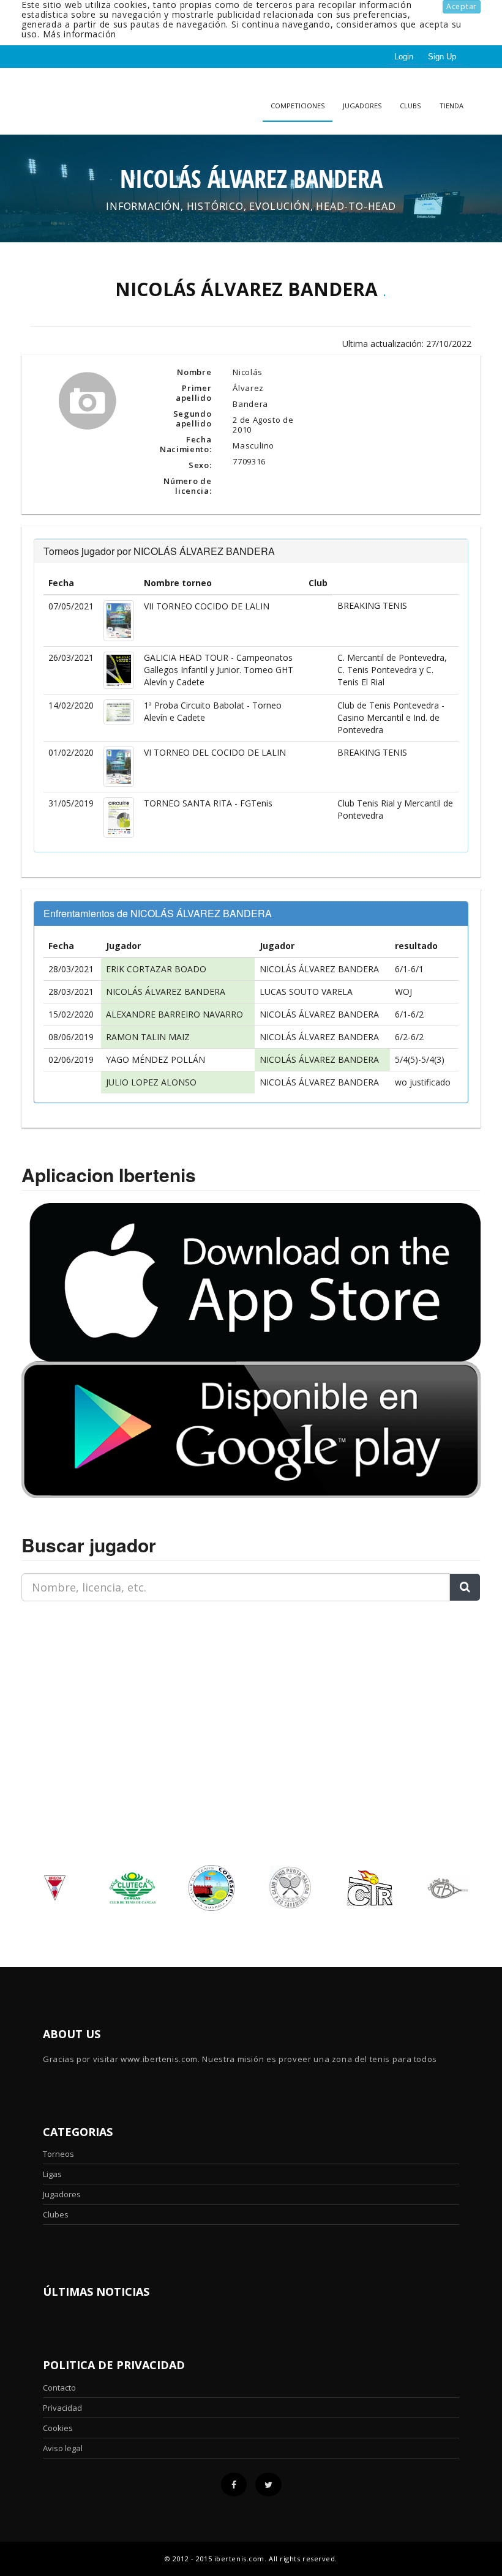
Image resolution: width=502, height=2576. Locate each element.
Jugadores (362, 106)
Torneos (58, 2154)
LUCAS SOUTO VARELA (306, 992)
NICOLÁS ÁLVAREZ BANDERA (319, 969)
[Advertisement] (98, 1688)
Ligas (52, 2174)
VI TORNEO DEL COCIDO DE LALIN (215, 752)
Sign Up (442, 57)
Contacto (59, 2388)
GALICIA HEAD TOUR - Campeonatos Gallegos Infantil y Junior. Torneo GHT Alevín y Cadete (219, 670)
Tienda (451, 106)
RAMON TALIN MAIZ (148, 1037)
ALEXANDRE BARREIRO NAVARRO (174, 1014)
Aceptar (462, 6)
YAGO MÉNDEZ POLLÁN (155, 1059)
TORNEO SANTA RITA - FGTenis (208, 803)
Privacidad (62, 2408)
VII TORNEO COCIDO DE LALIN (207, 606)
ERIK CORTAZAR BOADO (156, 969)
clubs (410, 106)
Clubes (56, 2214)
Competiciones (298, 106)
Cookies (58, 2428)
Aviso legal (63, 2448)
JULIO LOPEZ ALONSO (151, 1082)
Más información (80, 34)
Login (404, 57)
